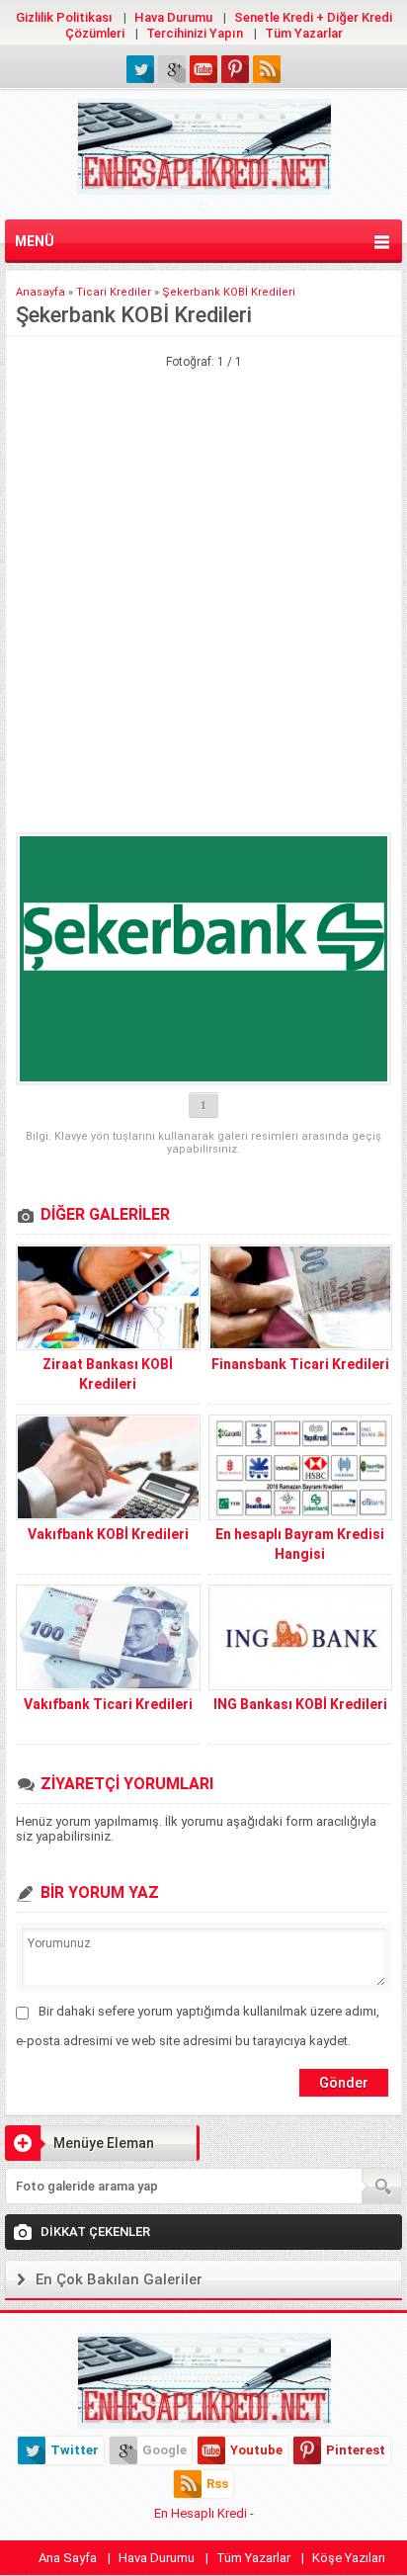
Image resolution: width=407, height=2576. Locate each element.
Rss (217, 2484)
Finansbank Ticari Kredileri (300, 1364)
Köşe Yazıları (349, 2558)
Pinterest (356, 2450)
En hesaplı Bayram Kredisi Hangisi (300, 1544)
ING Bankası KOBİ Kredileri (300, 1704)
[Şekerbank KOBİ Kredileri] (203, 959)
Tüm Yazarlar (304, 33)
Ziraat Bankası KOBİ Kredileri (108, 1374)
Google (164, 2450)
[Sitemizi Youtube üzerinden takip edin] (203, 69)
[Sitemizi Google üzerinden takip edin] (172, 69)
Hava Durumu (173, 17)
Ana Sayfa (68, 2558)
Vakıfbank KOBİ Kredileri (108, 1534)
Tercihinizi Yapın (195, 33)
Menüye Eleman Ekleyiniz (80, 2148)
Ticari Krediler (114, 292)
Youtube (256, 2450)
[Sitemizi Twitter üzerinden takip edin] (140, 69)
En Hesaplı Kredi (201, 2513)
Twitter (75, 2450)
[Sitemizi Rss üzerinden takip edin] (267, 69)
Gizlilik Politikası (64, 17)
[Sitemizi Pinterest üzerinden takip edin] (235, 69)
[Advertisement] (203, 466)
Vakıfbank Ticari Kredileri (108, 1704)
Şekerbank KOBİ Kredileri (229, 292)
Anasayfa (41, 292)
